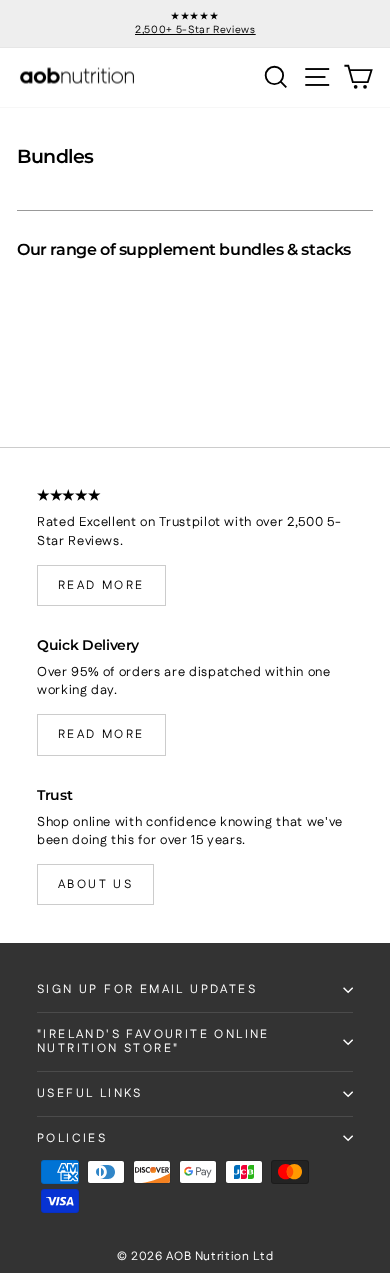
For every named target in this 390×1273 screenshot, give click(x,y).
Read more (101, 585)
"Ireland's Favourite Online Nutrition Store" (153, 1041)
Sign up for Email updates (147, 989)
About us (95, 884)
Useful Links (90, 1093)
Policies (72, 1138)
